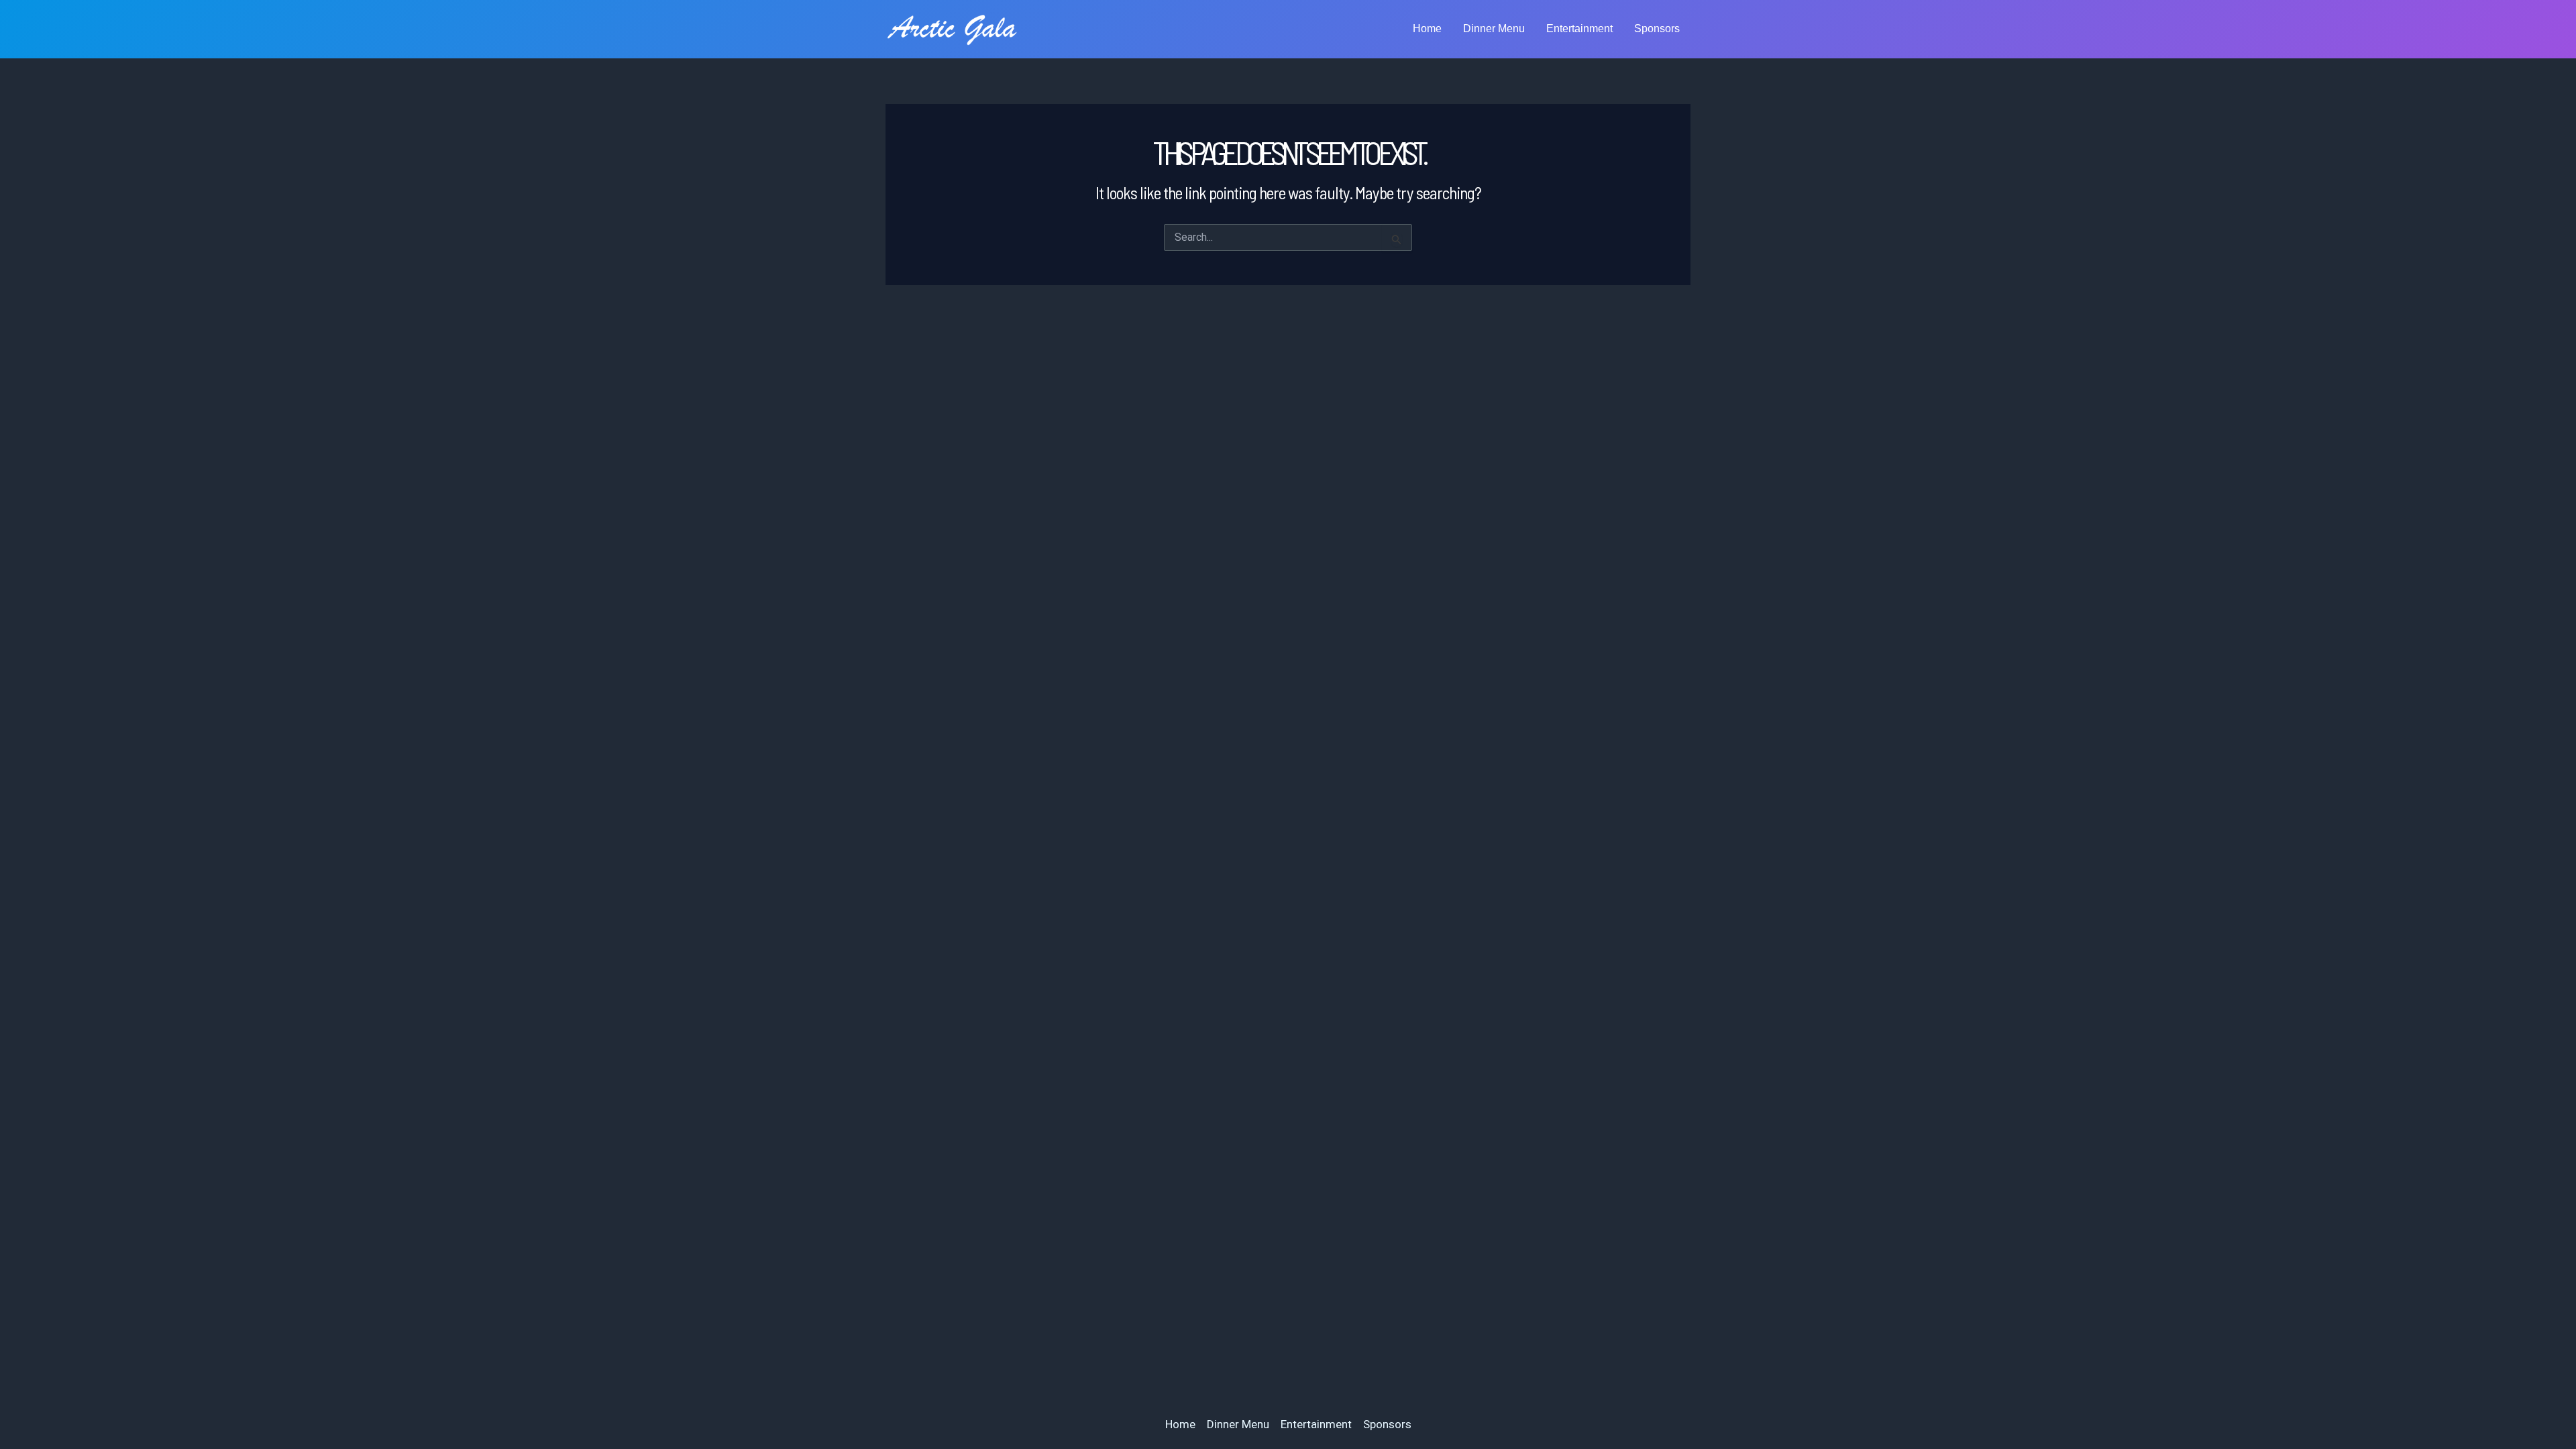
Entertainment (1579, 29)
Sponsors (1657, 29)
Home (1427, 29)
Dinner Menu (1494, 29)
